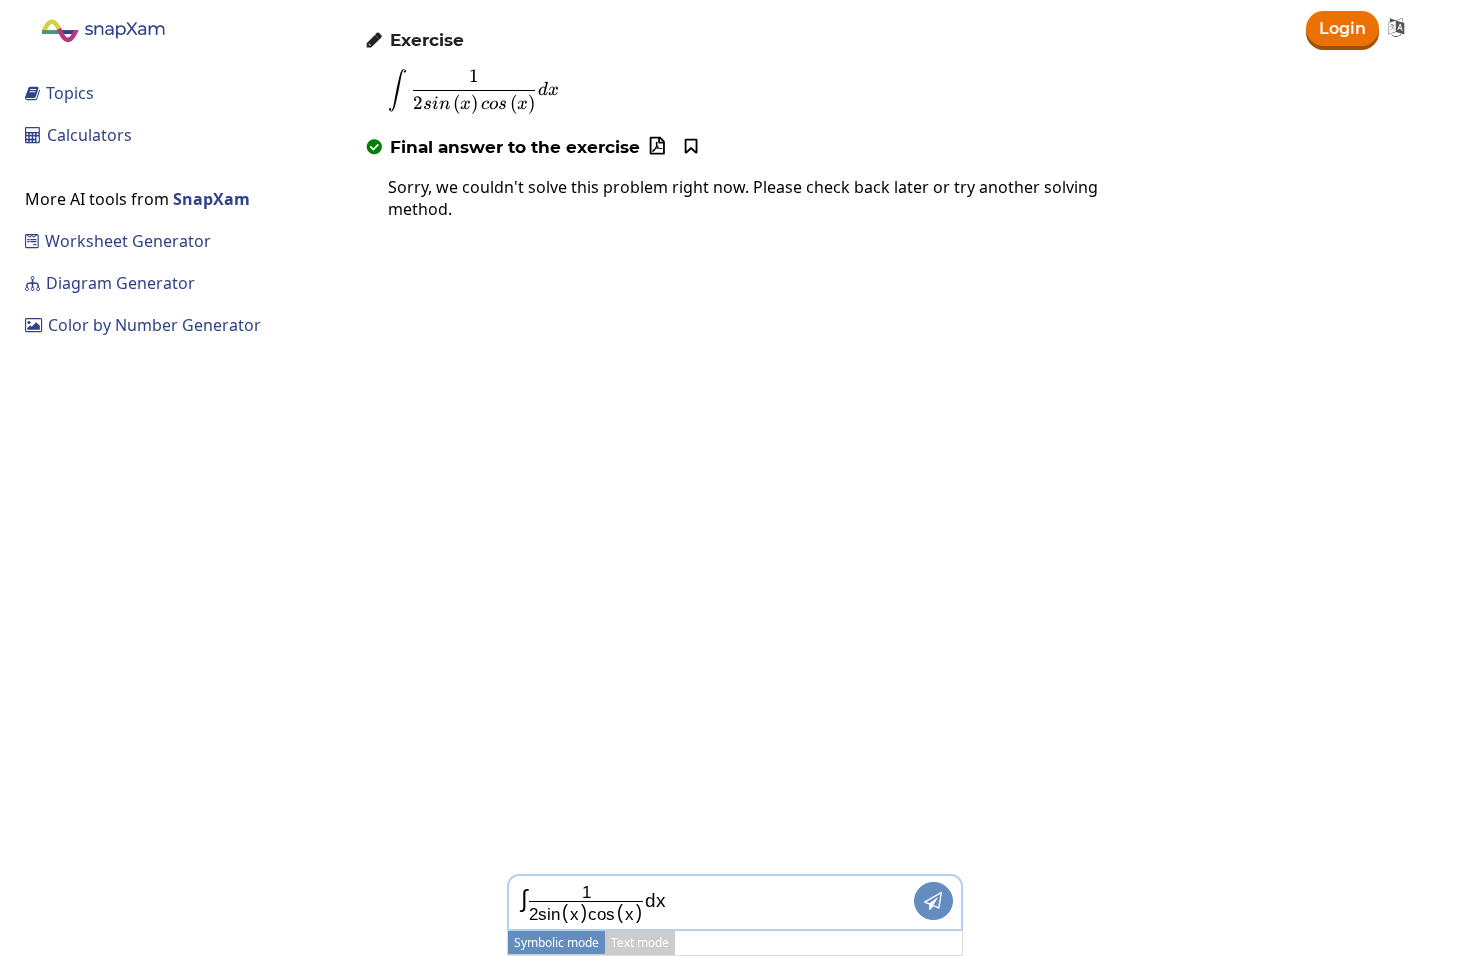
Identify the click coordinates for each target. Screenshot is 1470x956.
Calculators (78, 135)
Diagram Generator (110, 283)
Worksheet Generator (118, 241)
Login (1342, 28)
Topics (59, 93)
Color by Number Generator (143, 325)
